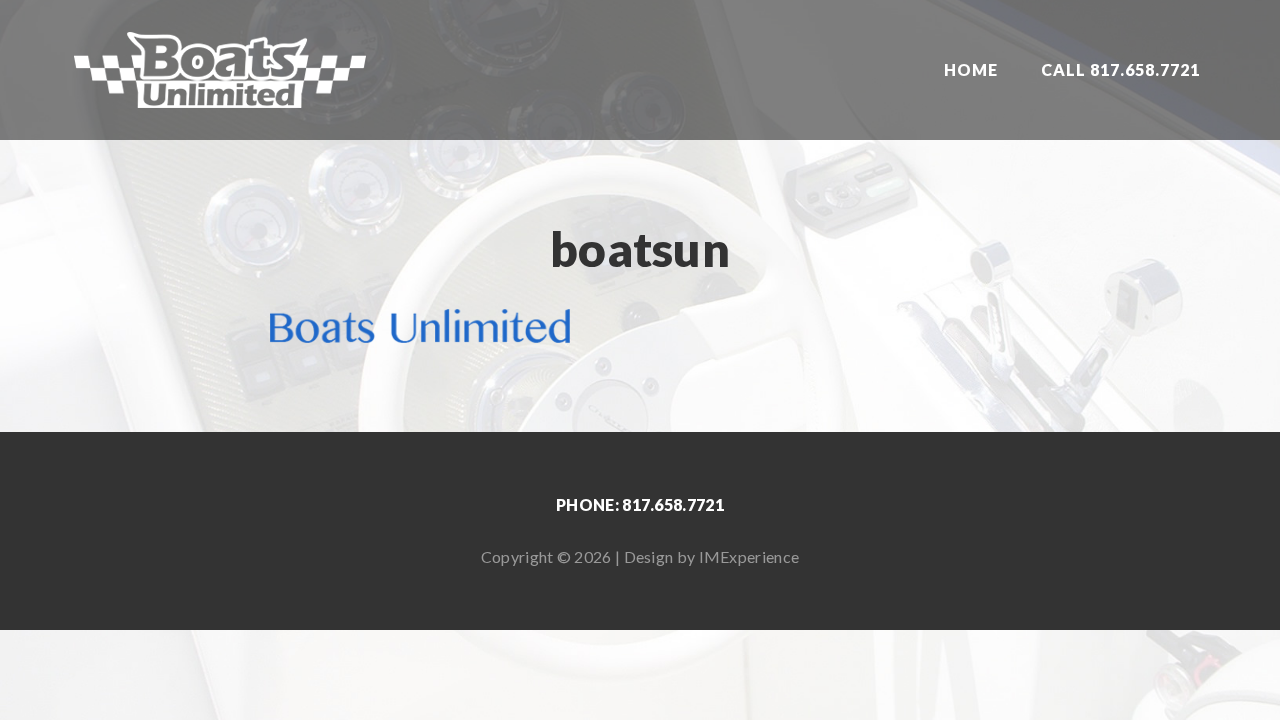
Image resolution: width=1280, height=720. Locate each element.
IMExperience (749, 556)
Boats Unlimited (220, 70)
